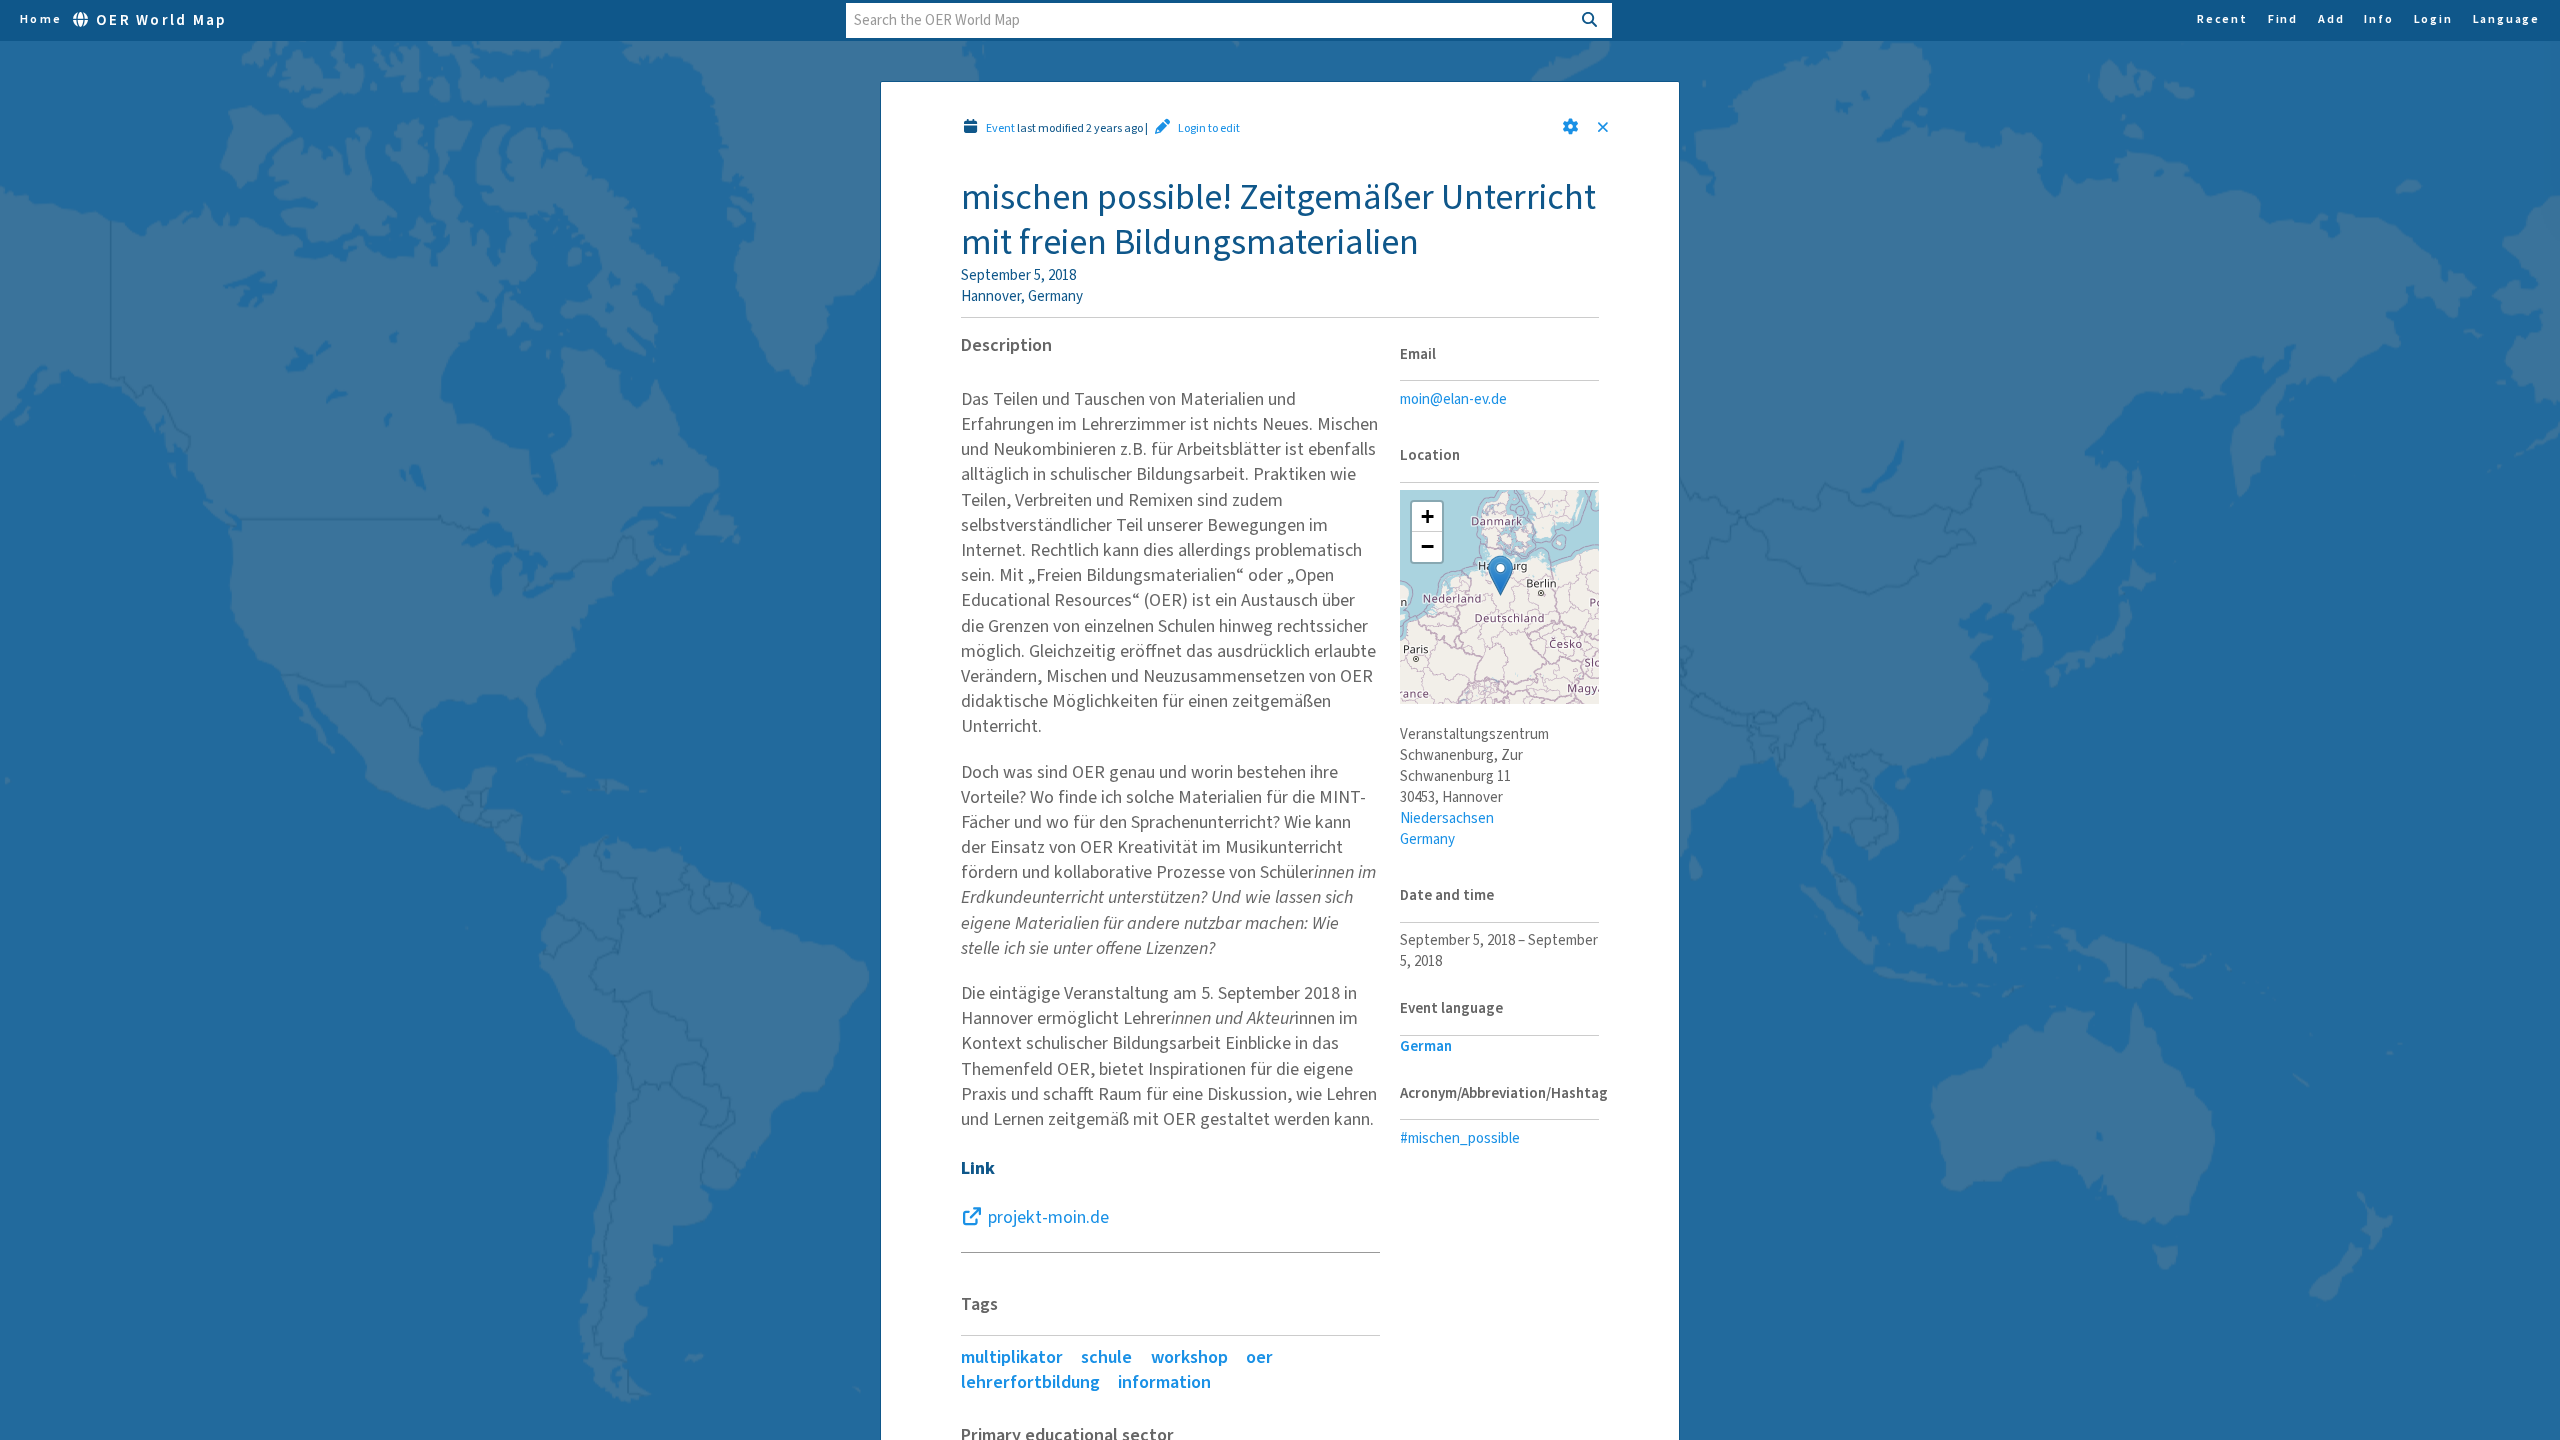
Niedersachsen (1447, 818)
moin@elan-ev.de (1453, 399)
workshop (1189, 1357)
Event (1000, 128)
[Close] (1607, 128)
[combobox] (1208, 20)
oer (1259, 1357)
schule (1106, 1357)
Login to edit (1209, 128)
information (1164, 1382)
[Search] (1590, 20)
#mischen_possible (1460, 1138)
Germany (1427, 839)
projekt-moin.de (1048, 1217)
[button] (1570, 126)
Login (2433, 20)
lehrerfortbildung (1030, 1382)
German (1426, 1046)
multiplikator (1012, 1357)
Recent (2222, 20)
